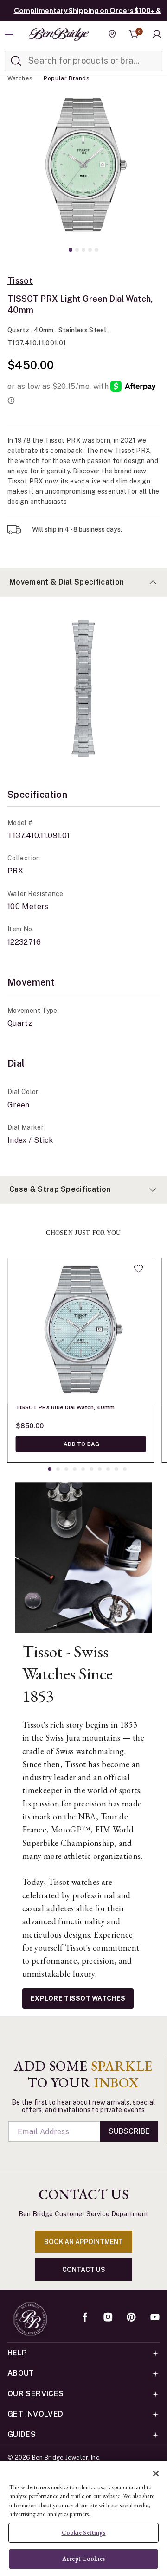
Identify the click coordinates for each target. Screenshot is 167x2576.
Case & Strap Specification (60, 1189)
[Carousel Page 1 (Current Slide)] (71, 250)
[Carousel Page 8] (108, 1469)
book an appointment (83, 2242)
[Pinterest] (131, 2318)
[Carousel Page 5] (96, 250)
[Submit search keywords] (16, 61)
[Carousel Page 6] (91, 1469)
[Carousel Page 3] (83, 250)
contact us (84, 2270)
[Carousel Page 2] (77, 250)
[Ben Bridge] (59, 34)
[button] (157, 34)
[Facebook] (85, 2318)
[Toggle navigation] (10, 34)
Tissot (20, 281)
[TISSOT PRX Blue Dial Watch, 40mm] (81, 1331)
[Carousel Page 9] (116, 1469)
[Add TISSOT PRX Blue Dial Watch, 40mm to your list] (138, 1268)
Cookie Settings (84, 2533)
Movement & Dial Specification (67, 582)
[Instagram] (108, 2318)
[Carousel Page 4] (90, 250)
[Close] (156, 2474)
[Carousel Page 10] (125, 1469)
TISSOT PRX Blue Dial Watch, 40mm (65, 1407)
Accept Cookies (83, 2559)
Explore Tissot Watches (78, 1998)
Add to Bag (81, 1444)
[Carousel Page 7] (100, 1469)
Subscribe (129, 2131)
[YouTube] (155, 2318)
